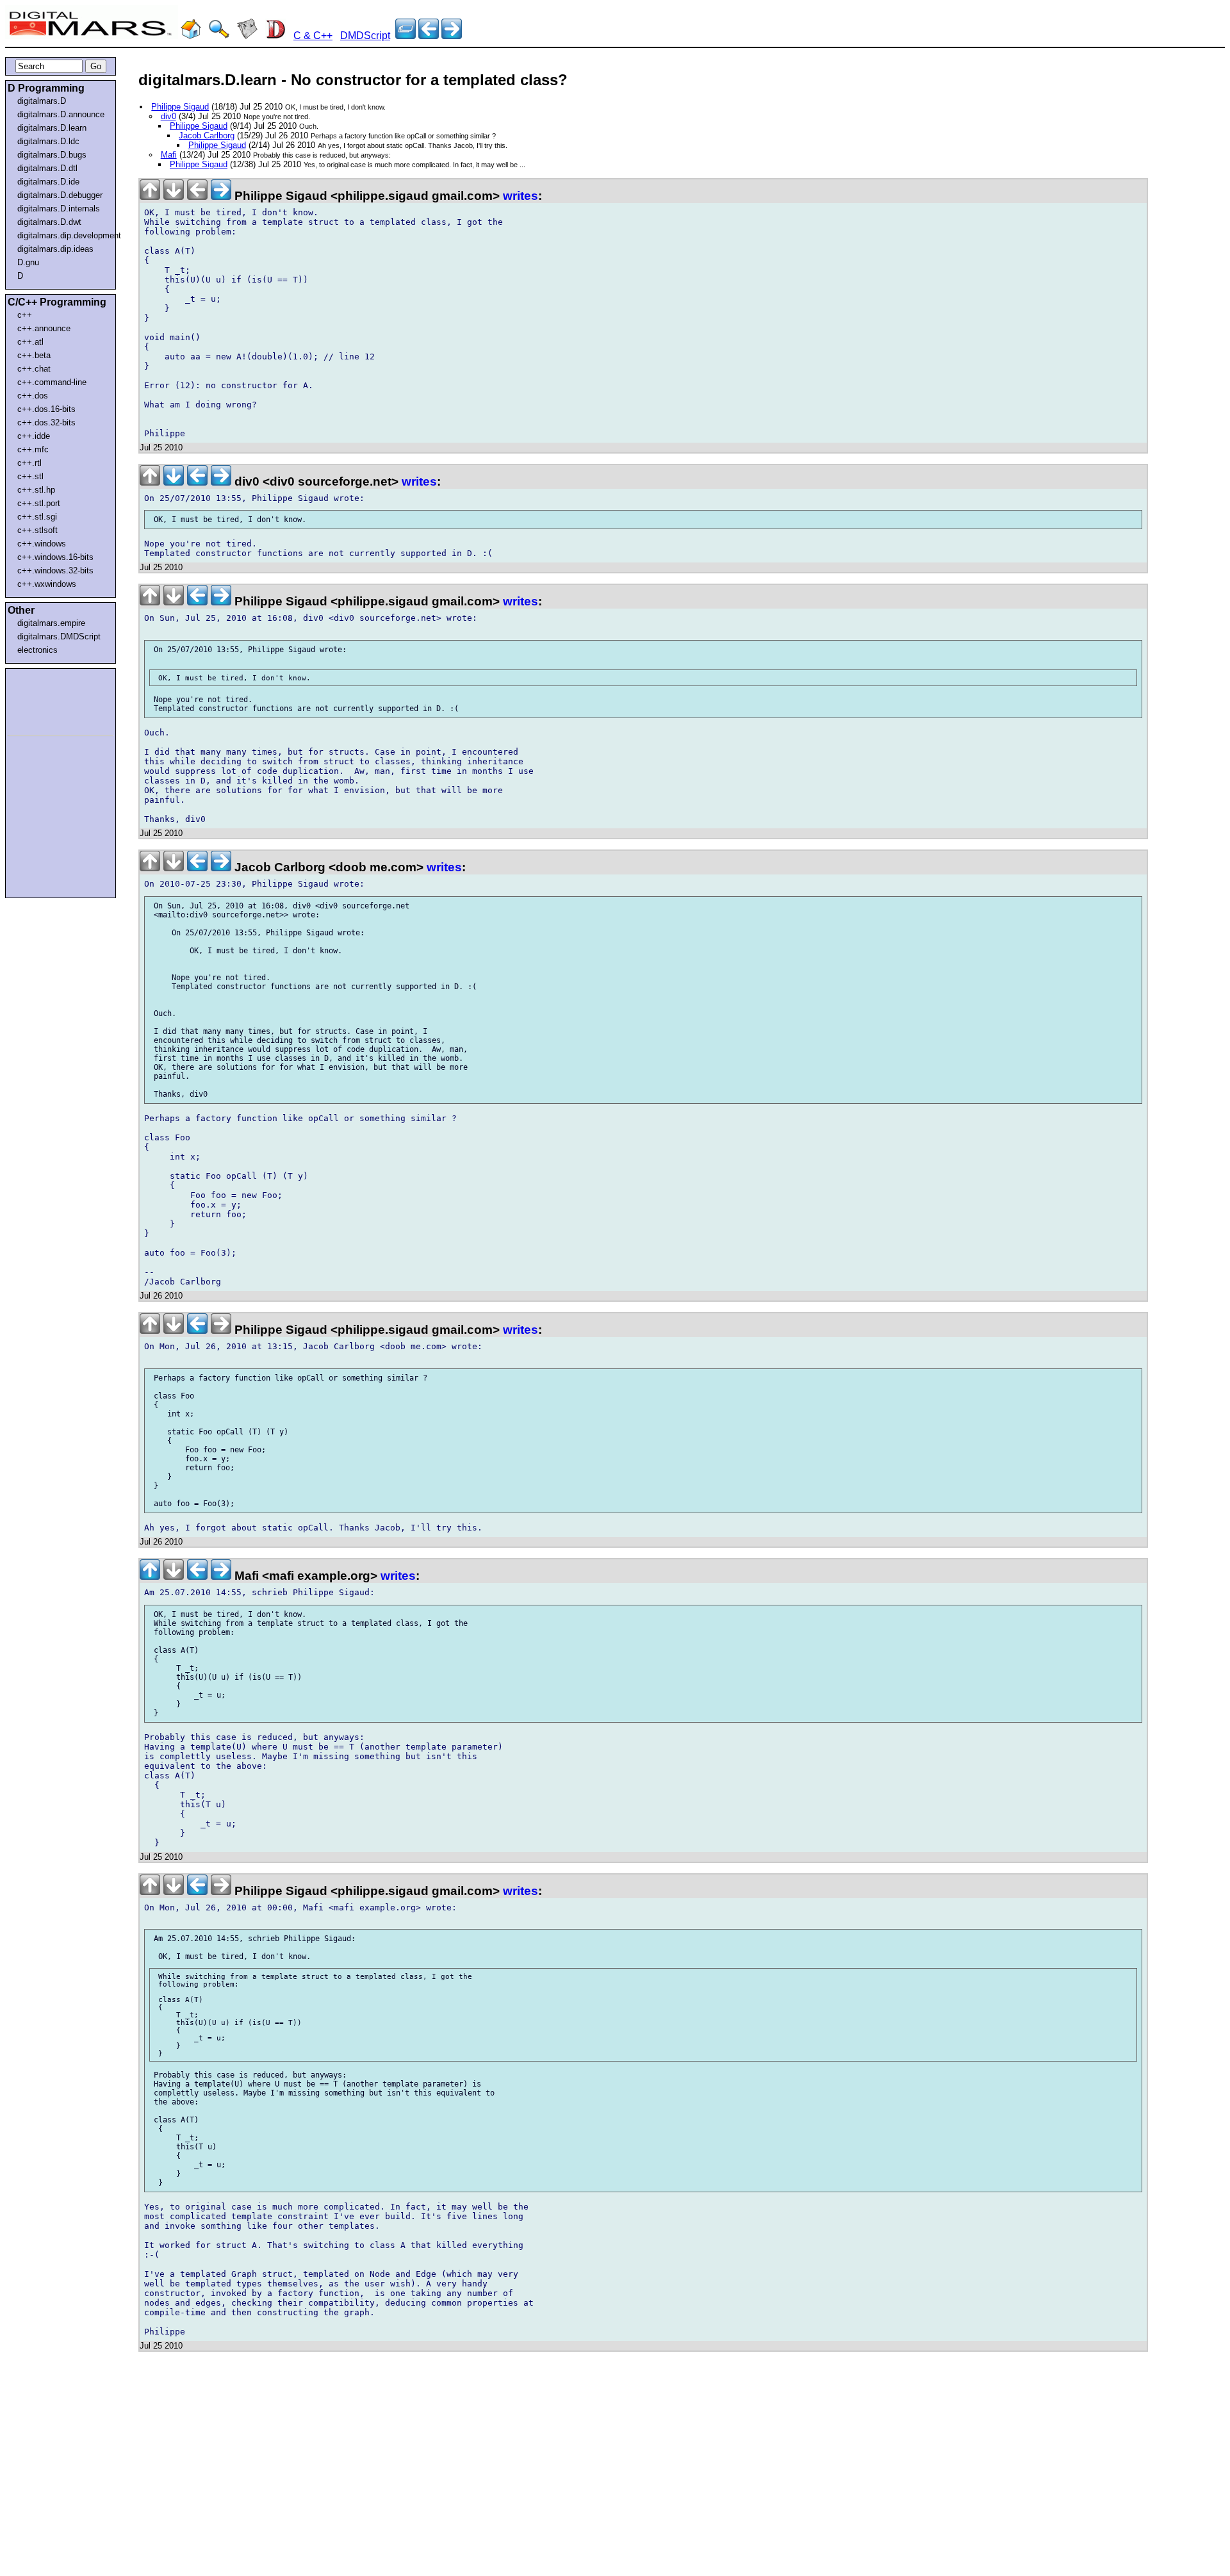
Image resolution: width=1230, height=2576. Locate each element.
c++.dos (33, 396)
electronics (37, 650)
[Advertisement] (46, 700)
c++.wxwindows (47, 584)
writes (521, 196)
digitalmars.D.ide (48, 182)
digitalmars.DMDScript (59, 636)
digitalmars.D (42, 101)
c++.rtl (29, 463)
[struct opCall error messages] (429, 36)
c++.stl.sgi (37, 517)
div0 (168, 116)
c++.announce (44, 328)
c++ (25, 315)
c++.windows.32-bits (55, 570)
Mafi (169, 155)
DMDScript (365, 36)
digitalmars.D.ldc (48, 141)
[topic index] (406, 36)
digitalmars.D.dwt (49, 222)
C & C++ (313, 36)
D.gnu (28, 262)
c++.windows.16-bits (55, 557)
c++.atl (30, 342)
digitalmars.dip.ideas (55, 249)
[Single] (452, 36)
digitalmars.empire (51, 623)
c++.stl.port (39, 503)
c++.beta (34, 355)
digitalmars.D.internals (59, 209)
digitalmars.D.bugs (52, 155)
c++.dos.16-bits (46, 409)
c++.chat (34, 369)
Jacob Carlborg (207, 135)
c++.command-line (52, 382)
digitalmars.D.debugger (60, 195)
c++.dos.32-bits (46, 422)
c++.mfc (33, 449)
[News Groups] (247, 36)
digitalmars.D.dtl (47, 168)
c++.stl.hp (36, 490)
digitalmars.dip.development (63, 235)
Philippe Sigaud (180, 107)
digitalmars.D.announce (61, 114)
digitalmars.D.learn (52, 128)
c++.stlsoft (37, 530)
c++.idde (34, 436)
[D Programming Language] (275, 36)
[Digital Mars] (191, 36)
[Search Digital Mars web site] (219, 36)
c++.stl (30, 476)
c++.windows (42, 544)
